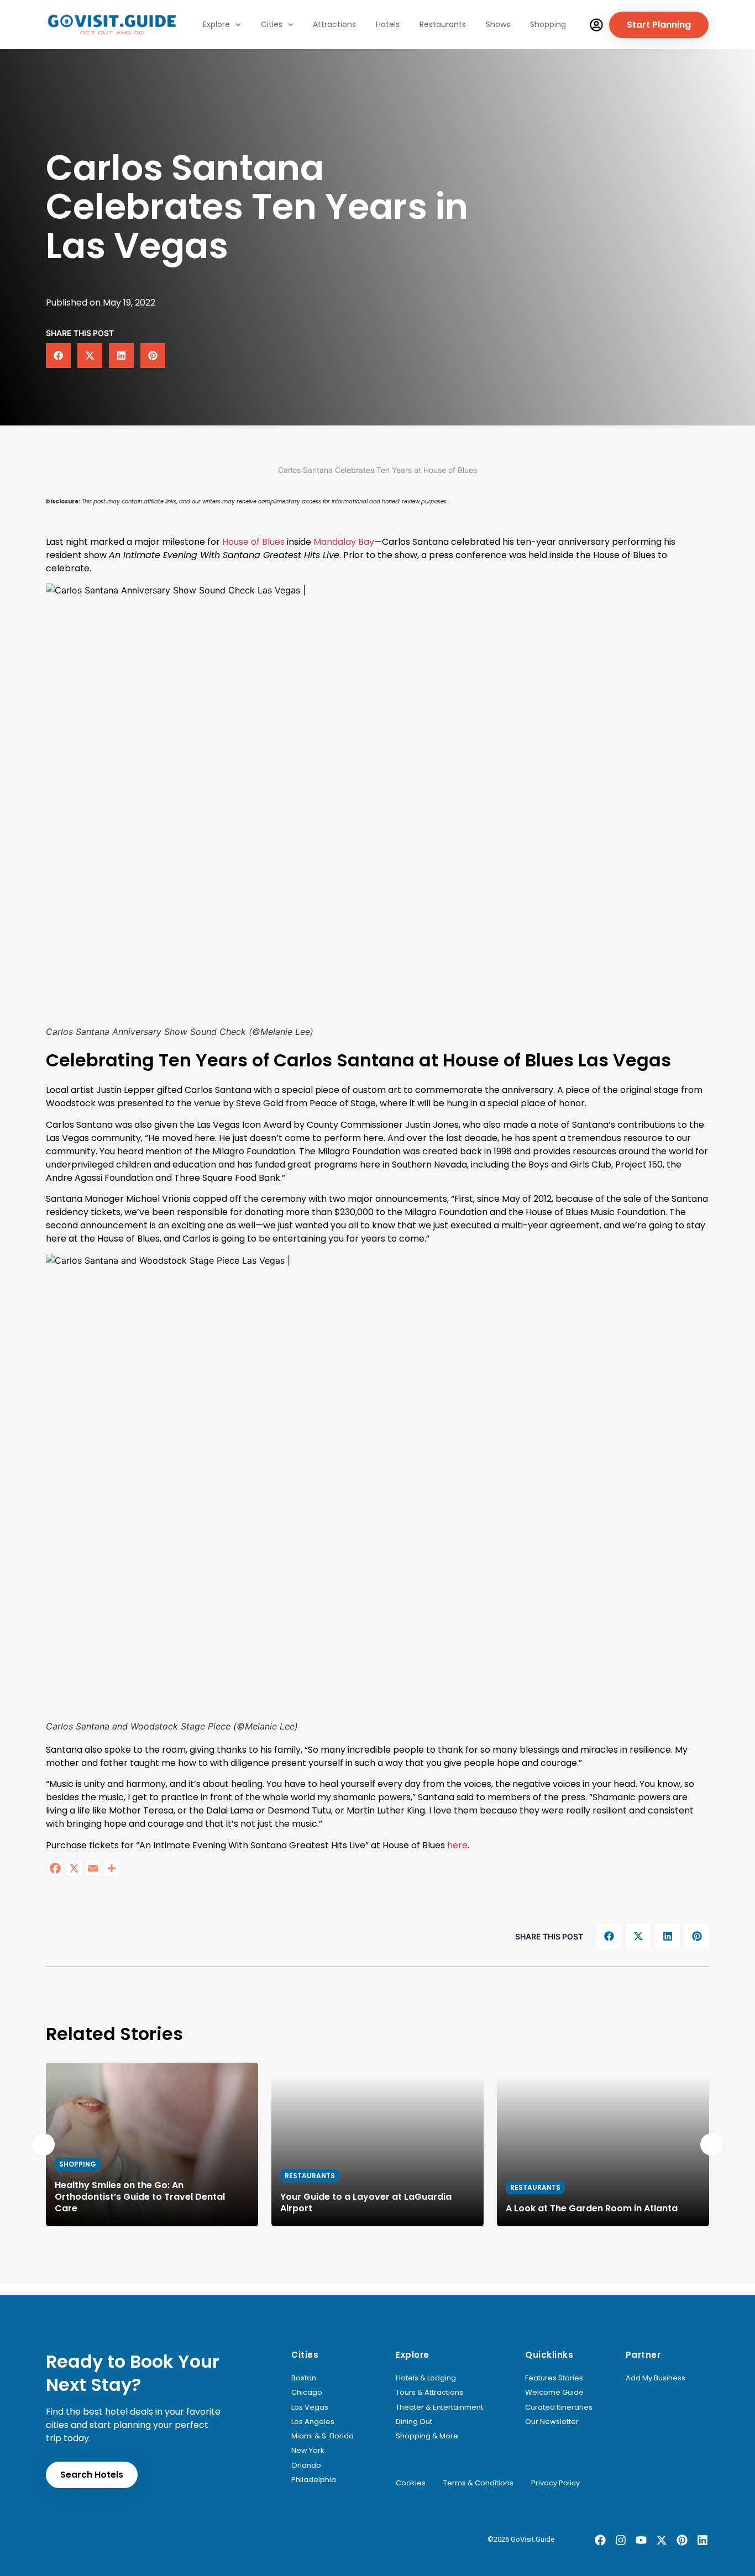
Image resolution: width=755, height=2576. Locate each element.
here (457, 1845)
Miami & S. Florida (323, 2436)
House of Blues (253, 542)
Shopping (548, 24)
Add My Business (656, 2378)
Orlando (306, 2465)
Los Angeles (313, 2422)
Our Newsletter (552, 2422)
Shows (498, 24)
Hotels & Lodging (426, 2378)
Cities (272, 24)
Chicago (307, 2393)
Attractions (334, 24)
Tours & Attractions (429, 2393)
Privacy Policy (555, 2483)
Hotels (388, 24)
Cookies (411, 2483)
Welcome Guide (554, 2393)
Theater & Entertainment (439, 2407)
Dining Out (414, 2422)
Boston (304, 2378)
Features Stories (554, 2378)
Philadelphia (314, 2480)
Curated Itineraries (559, 2407)
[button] (58, 356)
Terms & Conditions (478, 2483)
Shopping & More (427, 2436)
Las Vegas (310, 2407)
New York (308, 2451)
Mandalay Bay (344, 542)
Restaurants (443, 24)
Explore (216, 24)
